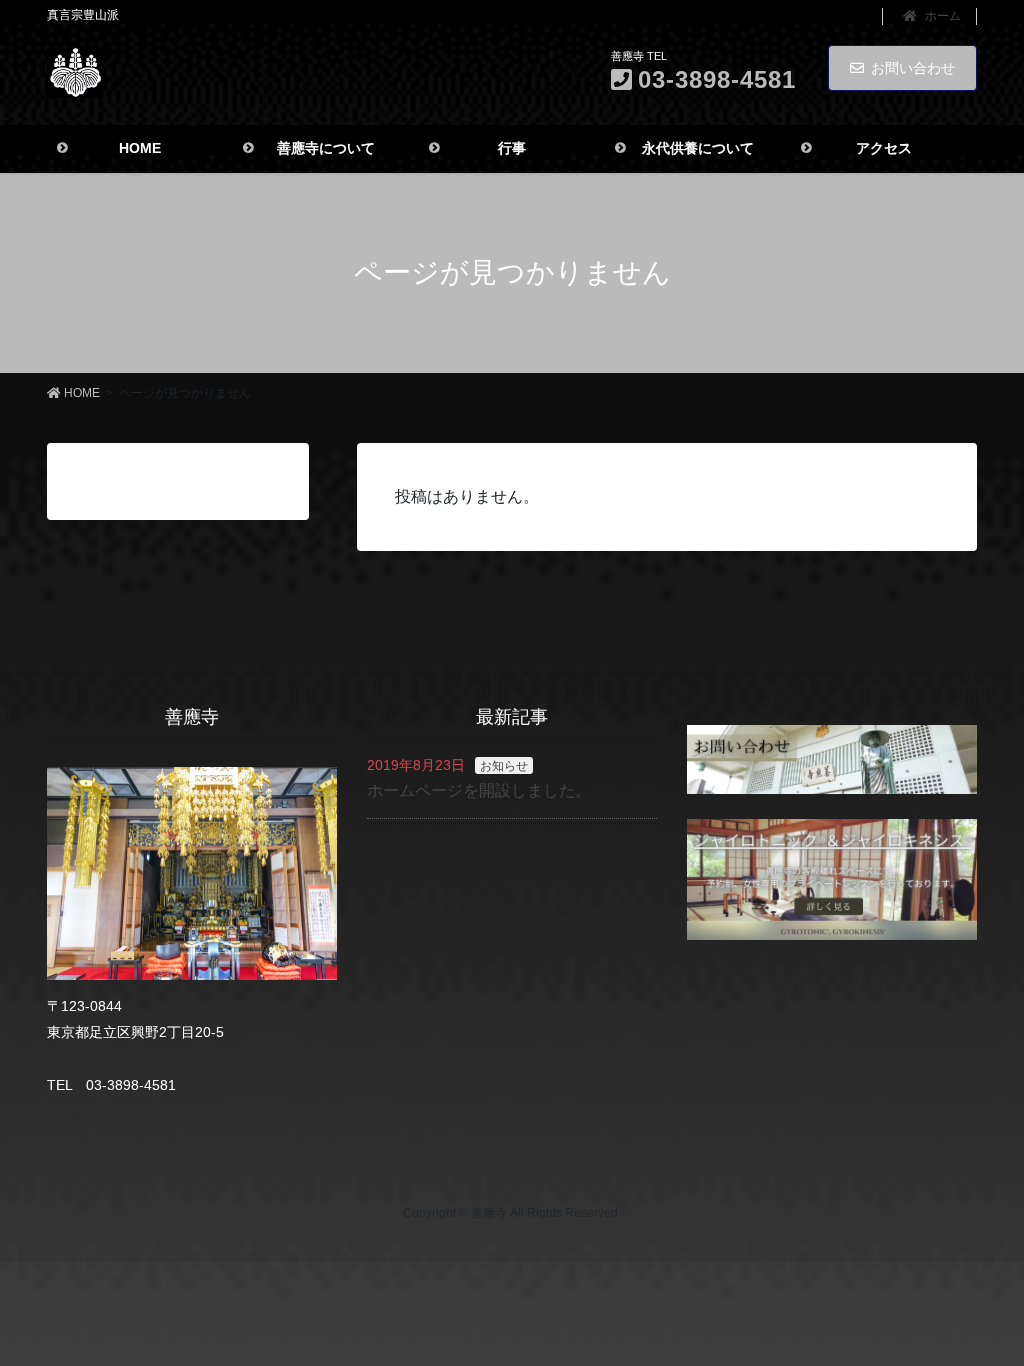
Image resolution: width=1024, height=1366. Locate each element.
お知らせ (504, 766)
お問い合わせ (913, 68)
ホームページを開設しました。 (479, 790)
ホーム (941, 16)
